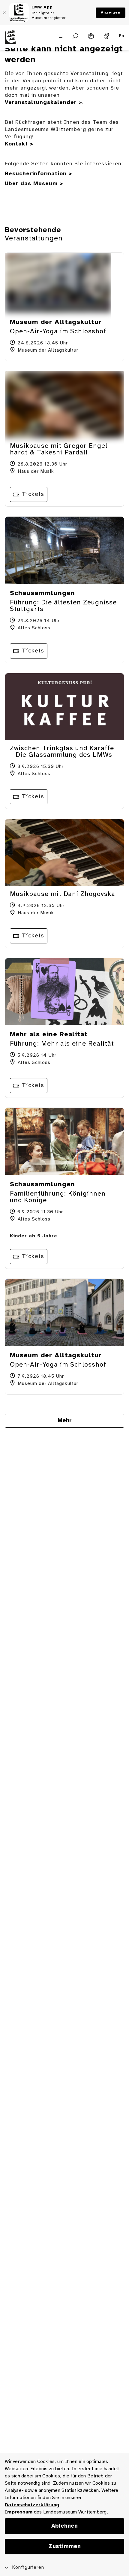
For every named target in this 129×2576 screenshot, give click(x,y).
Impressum (19, 2512)
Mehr (65, 1421)
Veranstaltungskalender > (43, 103)
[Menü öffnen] (61, 36)
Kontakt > (19, 144)
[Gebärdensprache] (106, 36)
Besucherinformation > (39, 174)
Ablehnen (64, 2526)
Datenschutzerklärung (32, 2505)
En (122, 36)
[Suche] (75, 36)
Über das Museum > (34, 184)
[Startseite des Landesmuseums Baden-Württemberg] (16, 41)
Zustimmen (65, 2547)
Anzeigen (111, 12)
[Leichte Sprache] (91, 36)
